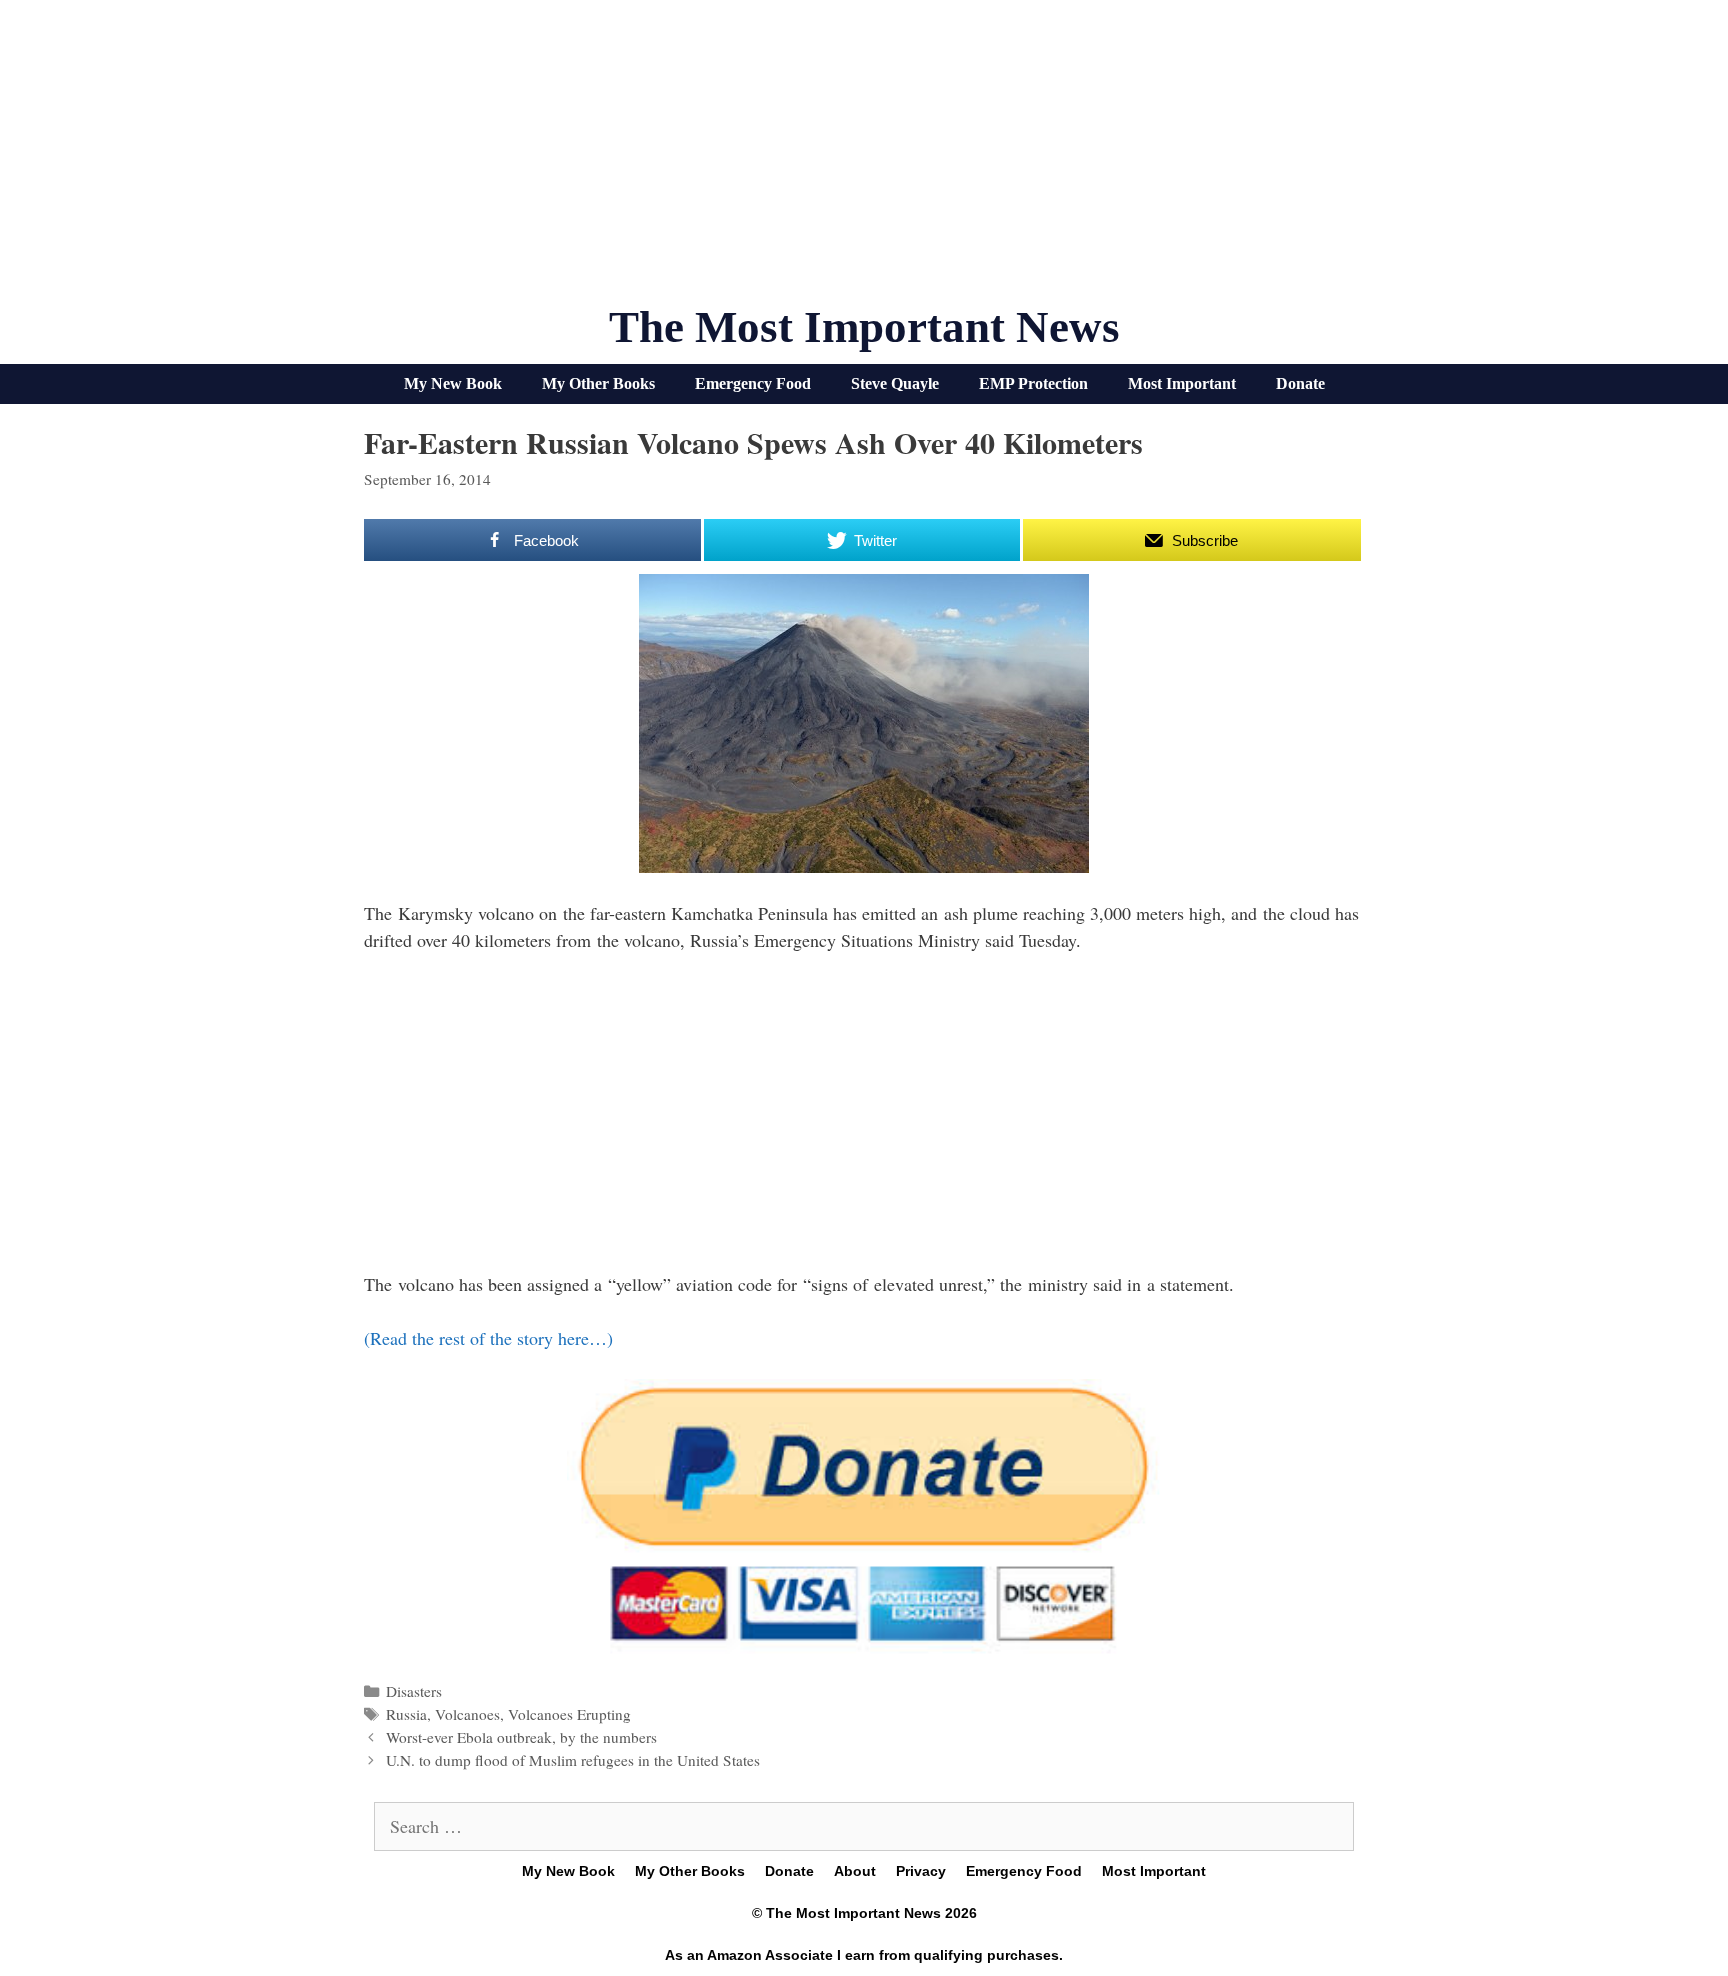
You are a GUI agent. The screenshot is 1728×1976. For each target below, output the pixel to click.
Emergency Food (753, 383)
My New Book (453, 383)
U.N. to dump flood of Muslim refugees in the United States (573, 1760)
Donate (1300, 383)
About (855, 1871)
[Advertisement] (864, 160)
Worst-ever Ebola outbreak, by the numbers (521, 1737)
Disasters (414, 1691)
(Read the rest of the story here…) (488, 1338)
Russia (406, 1714)
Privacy (921, 1871)
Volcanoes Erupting (569, 1714)
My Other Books (598, 383)
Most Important (1182, 383)
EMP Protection (1033, 383)
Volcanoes (467, 1714)
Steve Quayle (895, 383)
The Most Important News (864, 327)
